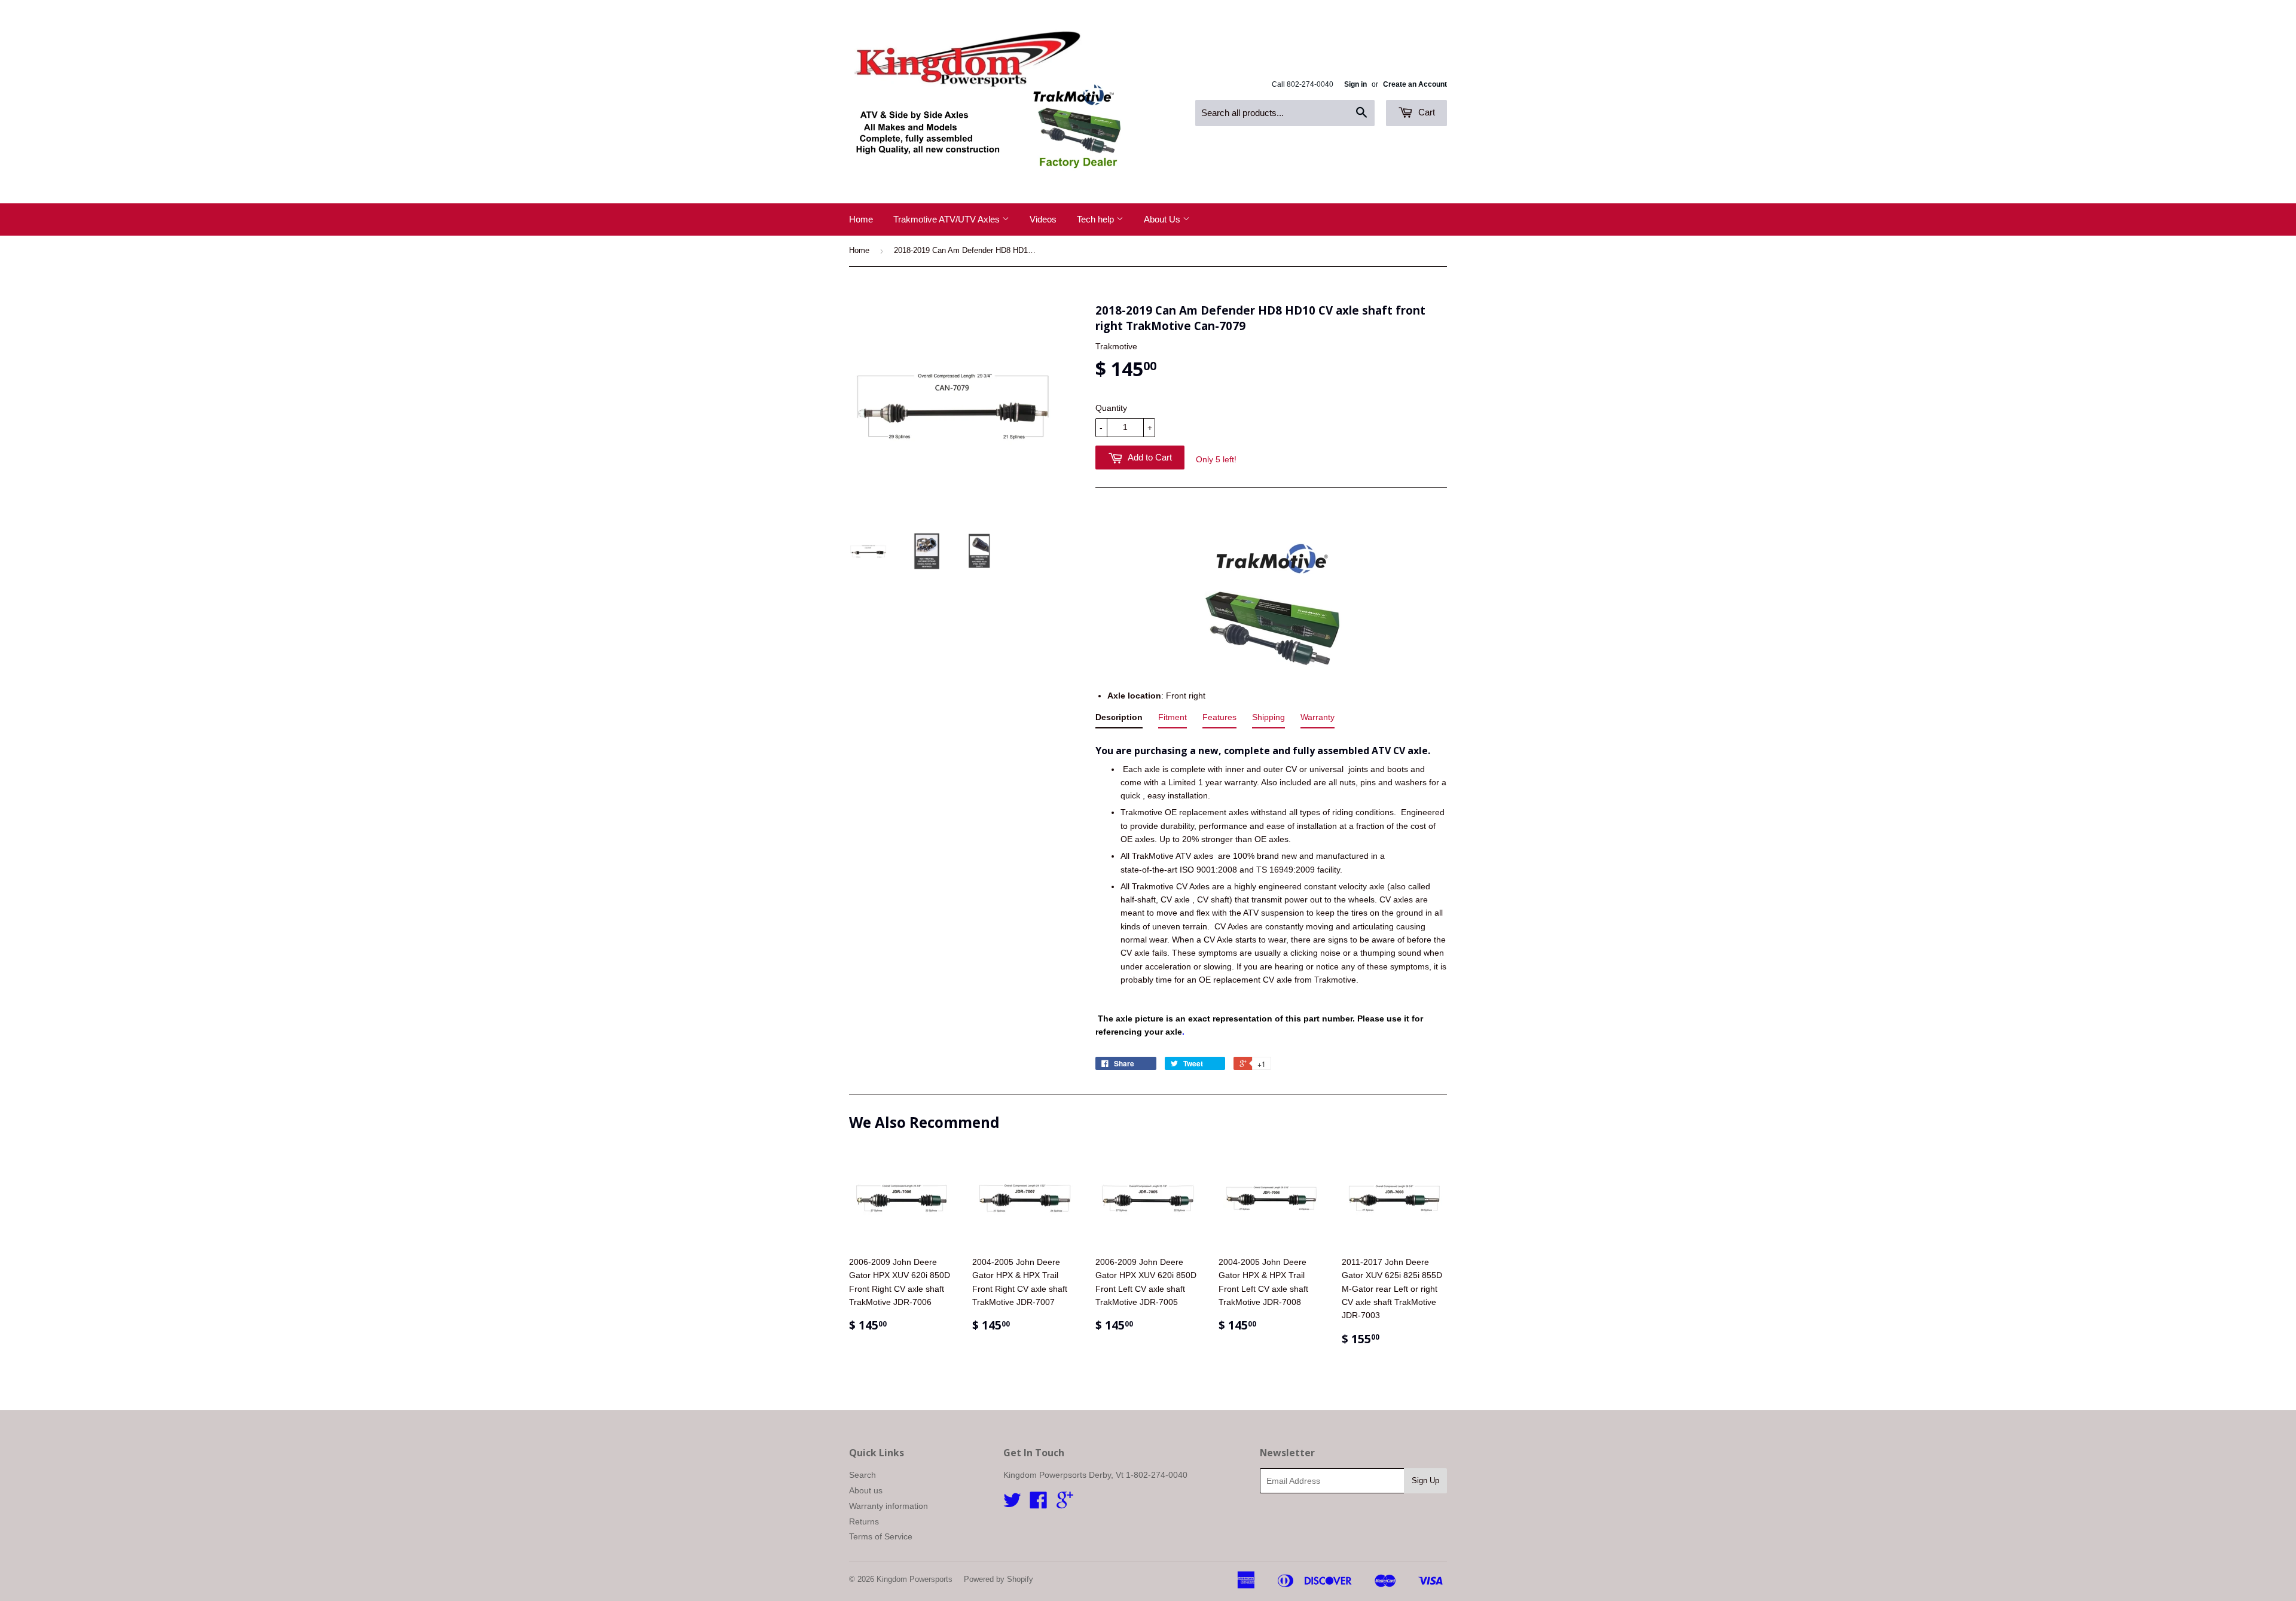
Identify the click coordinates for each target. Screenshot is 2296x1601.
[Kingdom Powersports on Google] (1065, 1504)
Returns (864, 1521)
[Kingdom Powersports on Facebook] (1039, 1504)
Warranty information (889, 1506)
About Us (1163, 219)
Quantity (1111, 408)
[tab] (1119, 719)
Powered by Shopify (999, 1579)
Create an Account (1415, 84)
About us (866, 1490)
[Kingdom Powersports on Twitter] (1012, 1504)
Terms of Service (881, 1536)
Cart (1425, 112)
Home (861, 219)
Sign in (1355, 84)
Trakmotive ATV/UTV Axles (948, 219)
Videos (1043, 219)
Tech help (1097, 219)
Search (862, 1475)
